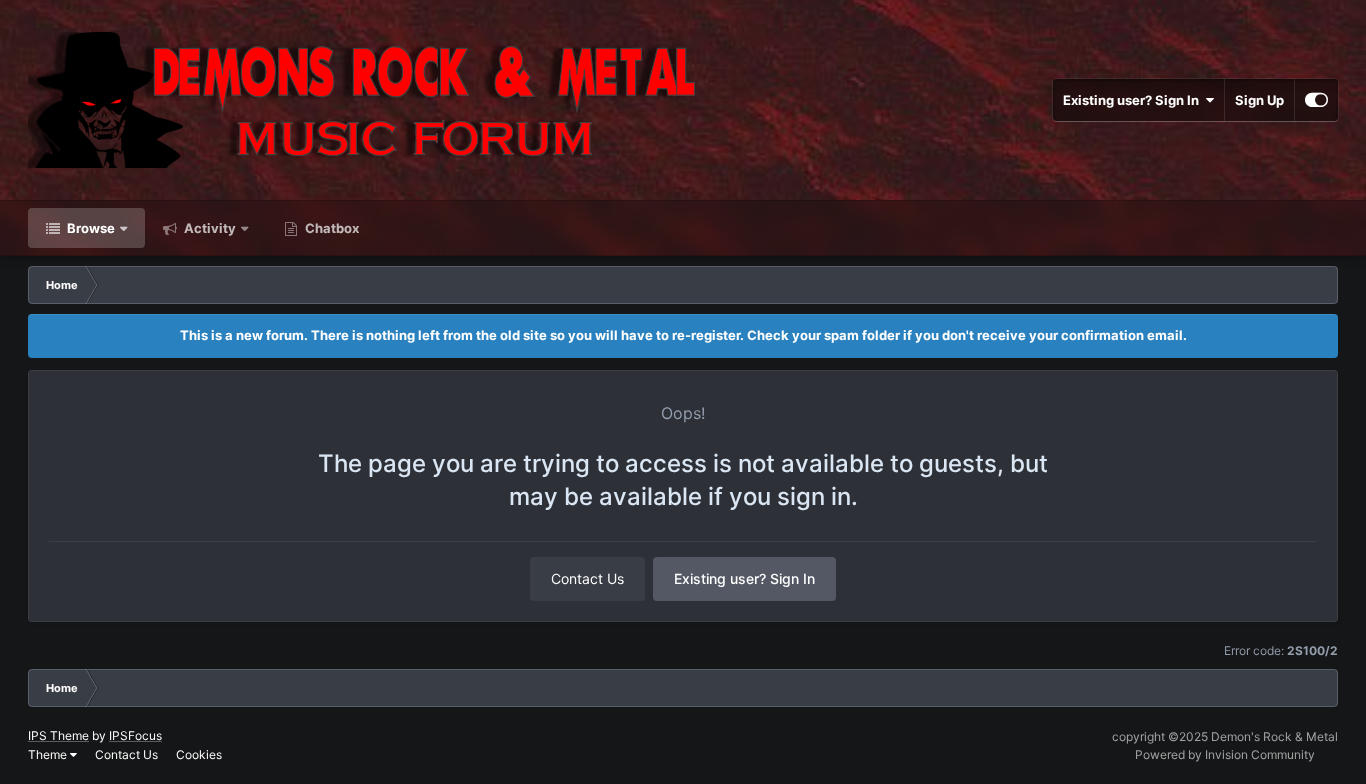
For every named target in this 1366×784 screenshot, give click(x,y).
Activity (208, 228)
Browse (89, 228)
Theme (49, 754)
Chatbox (330, 228)
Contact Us (587, 578)
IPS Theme (58, 735)
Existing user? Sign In (1134, 100)
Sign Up (1259, 100)
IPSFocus (135, 735)
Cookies (199, 754)
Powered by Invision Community (1225, 754)
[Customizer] (1316, 100)
